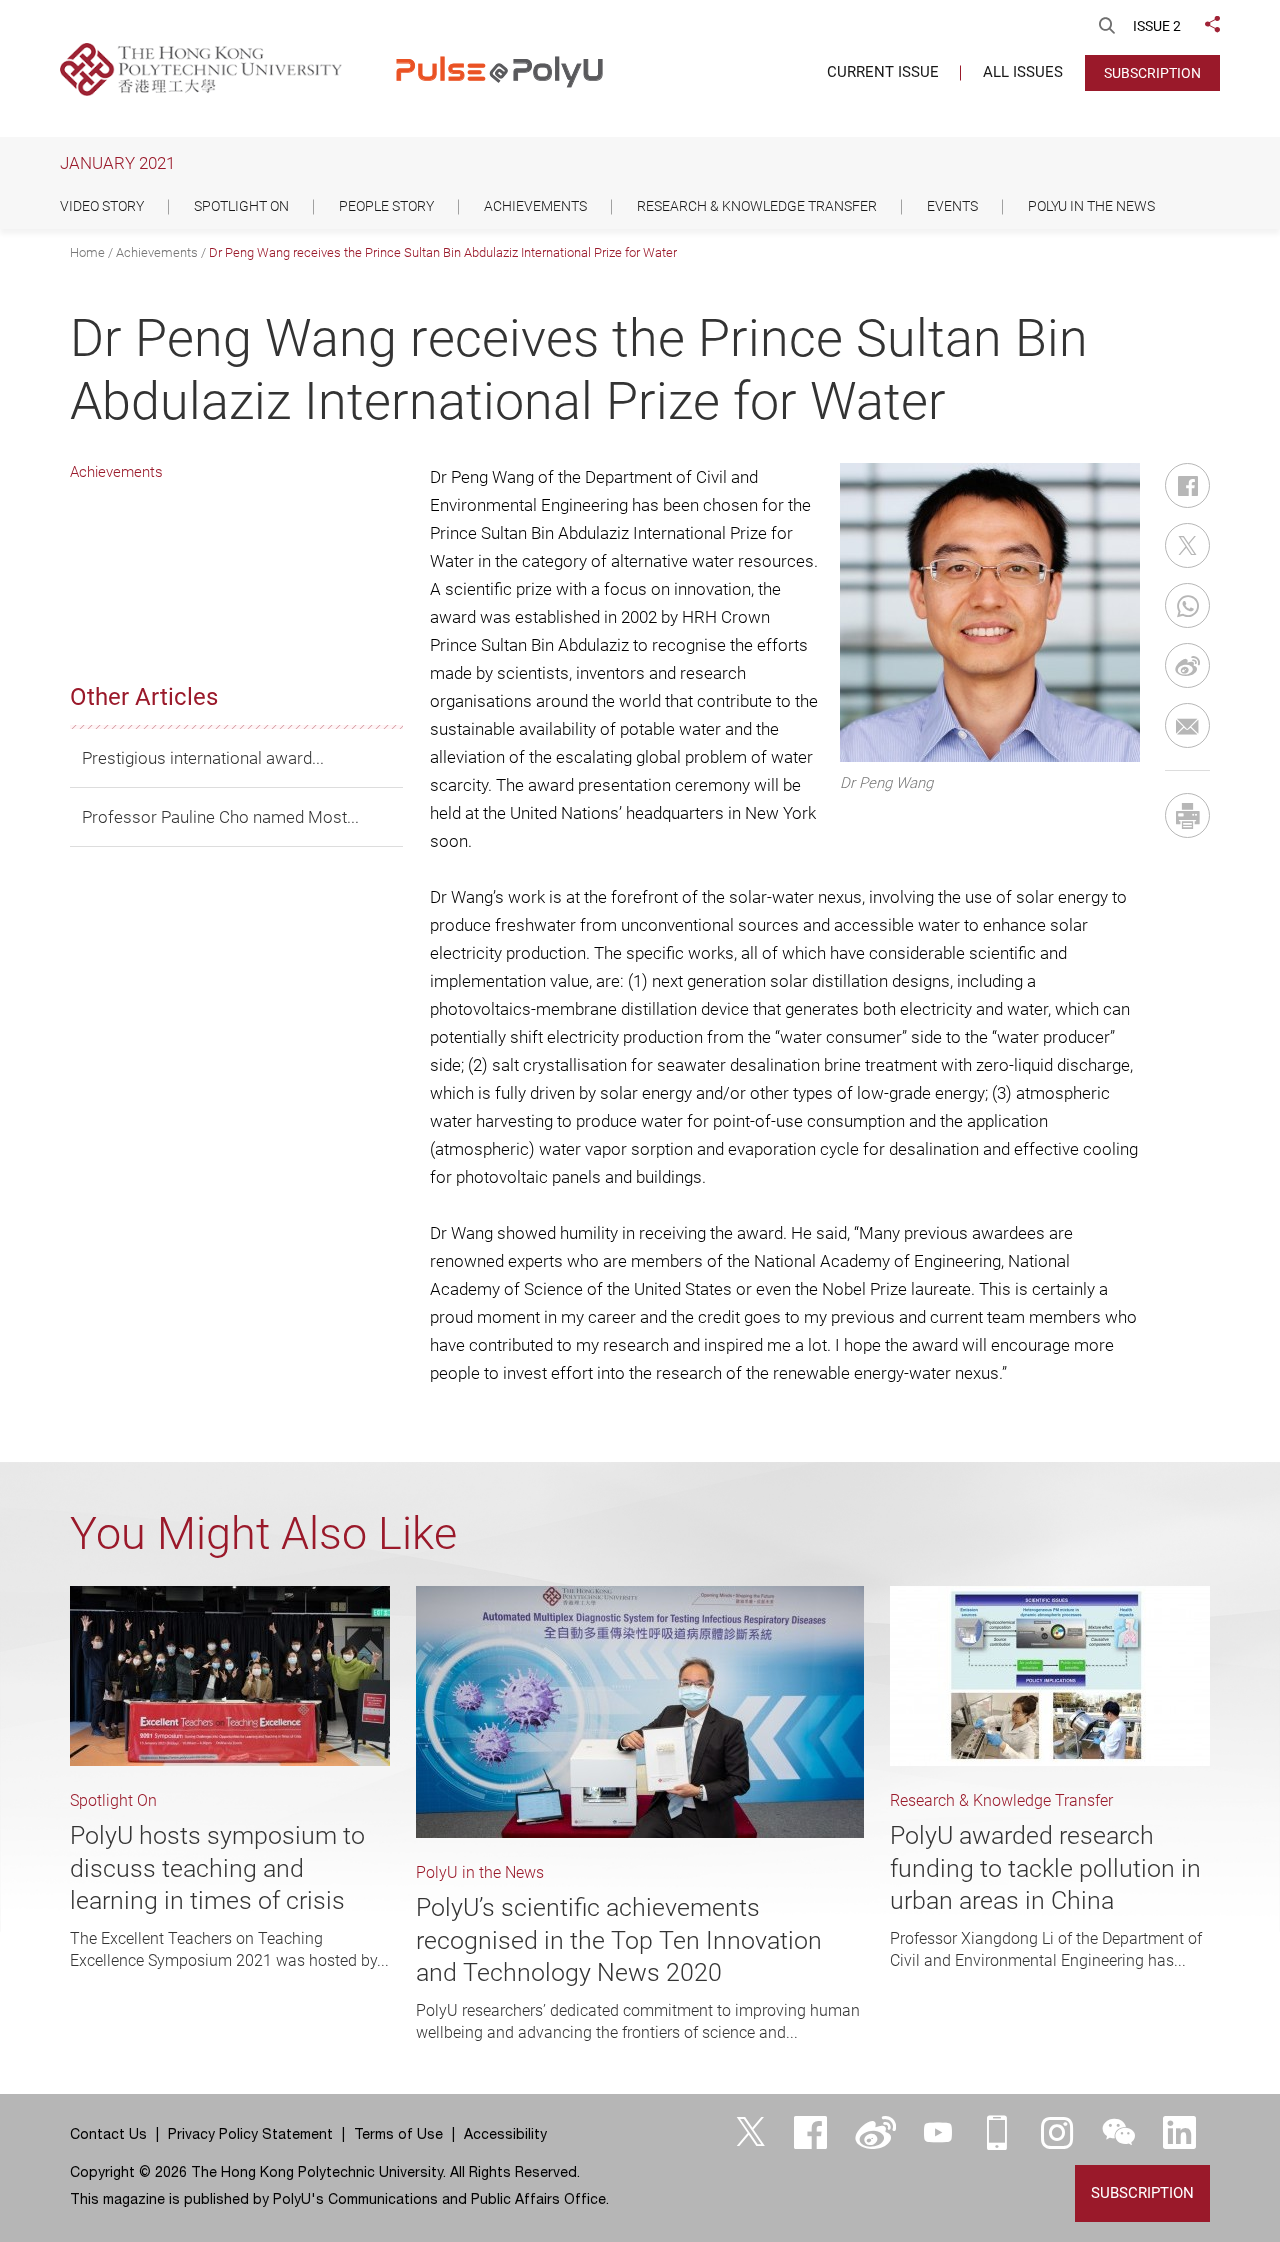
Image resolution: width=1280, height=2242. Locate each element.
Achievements (157, 252)
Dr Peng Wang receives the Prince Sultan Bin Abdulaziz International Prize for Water (443, 252)
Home (87, 252)
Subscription (1152, 73)
